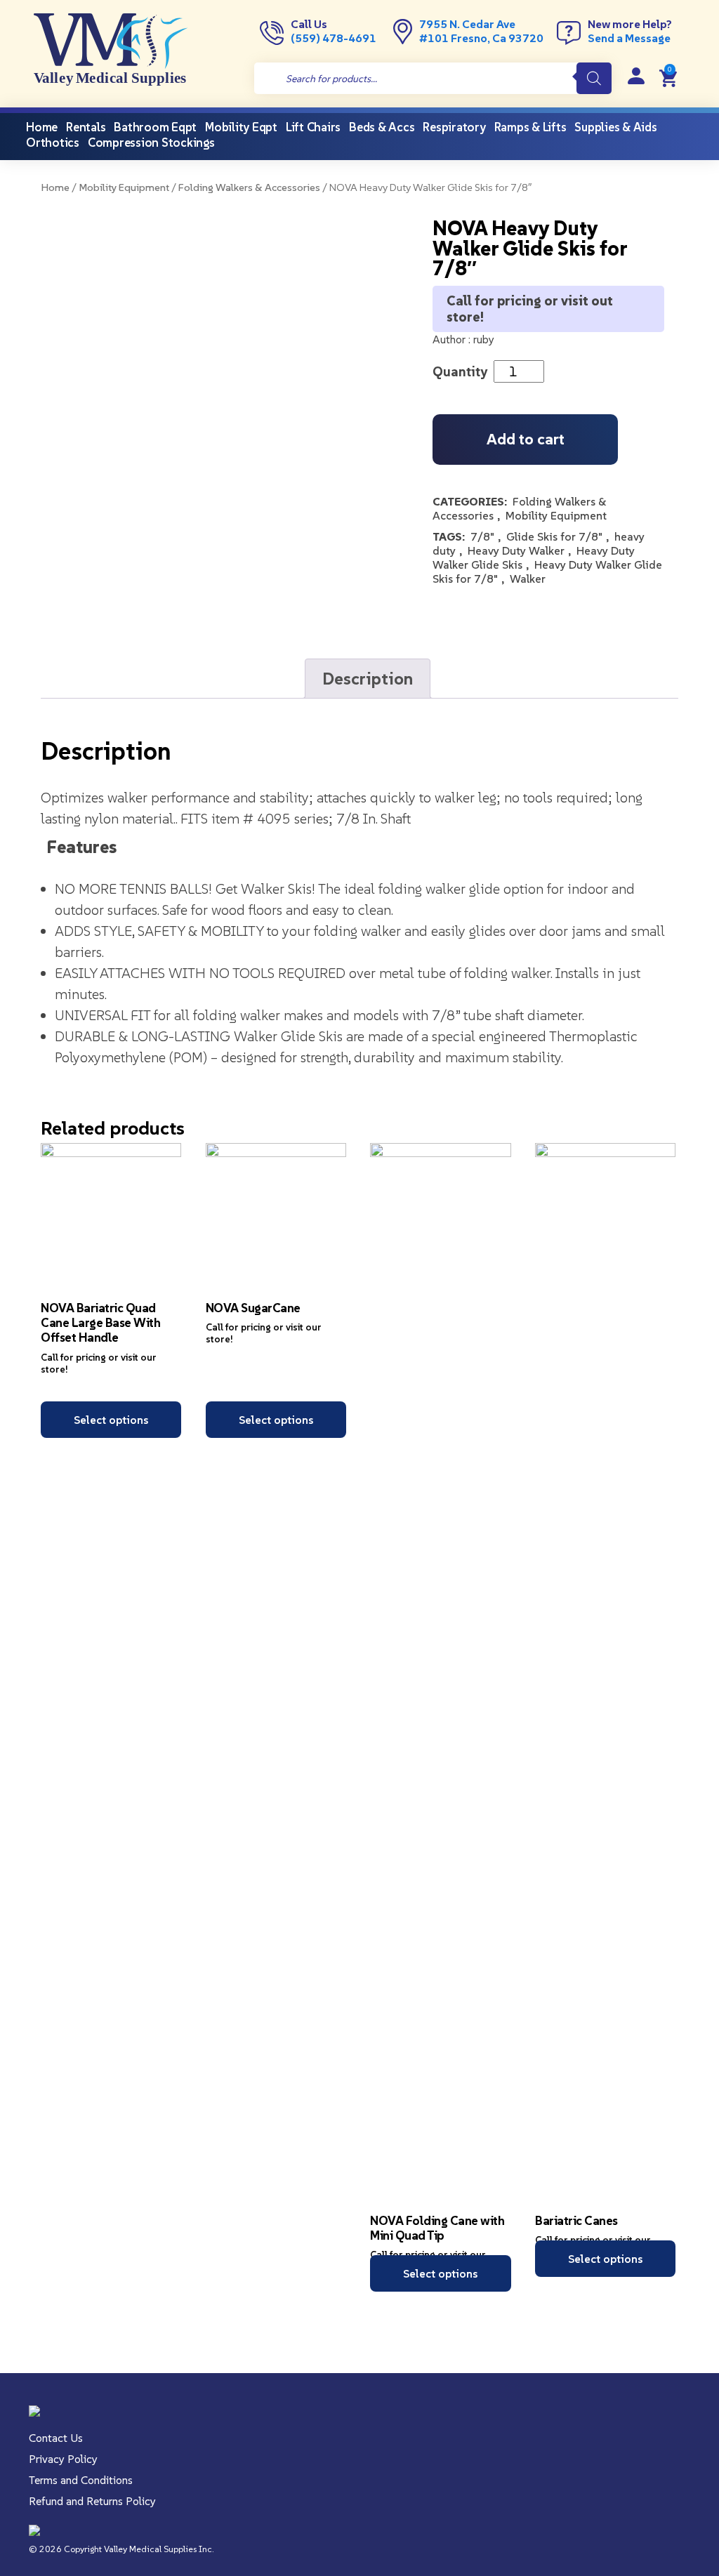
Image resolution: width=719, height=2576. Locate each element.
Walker (528, 579)
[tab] (368, 679)
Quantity (460, 371)
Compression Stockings (151, 143)
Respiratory (454, 127)
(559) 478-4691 (334, 38)
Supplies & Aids (615, 127)
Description (368, 679)
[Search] (594, 78)
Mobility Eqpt (241, 127)
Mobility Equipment (124, 187)
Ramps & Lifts (530, 127)
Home (55, 187)
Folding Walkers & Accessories (249, 187)
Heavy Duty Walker (516, 550)
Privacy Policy (63, 2459)
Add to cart (526, 439)
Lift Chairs (313, 127)
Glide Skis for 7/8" (554, 536)
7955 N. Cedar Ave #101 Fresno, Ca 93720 (481, 31)
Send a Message (629, 38)
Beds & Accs (382, 127)
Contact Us (56, 2438)
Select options (111, 1420)
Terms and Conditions (81, 2480)
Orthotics (53, 143)
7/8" (482, 536)
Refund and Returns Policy (92, 2501)
